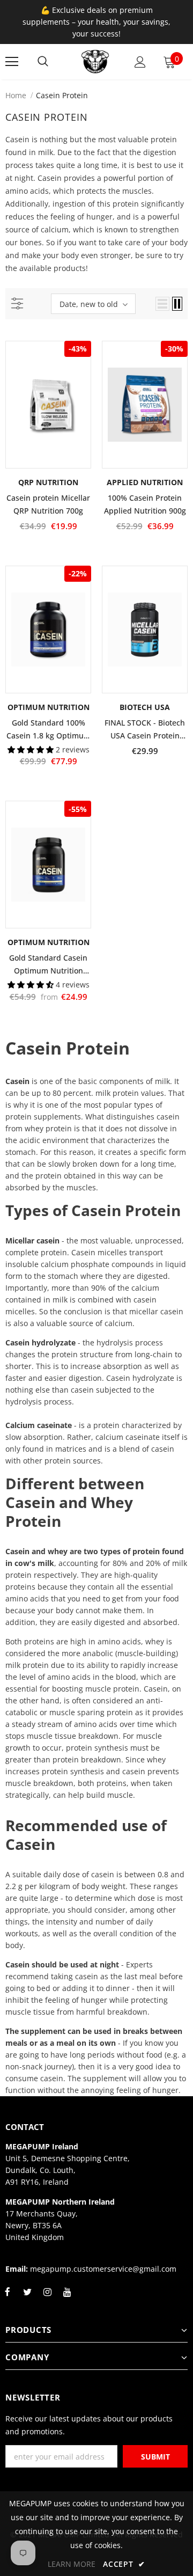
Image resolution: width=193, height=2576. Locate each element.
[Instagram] (47, 2298)
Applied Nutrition (145, 482)
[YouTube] (67, 2298)
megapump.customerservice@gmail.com (103, 2269)
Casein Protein (62, 95)
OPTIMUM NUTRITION (49, 707)
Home (16, 95)
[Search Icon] (43, 62)
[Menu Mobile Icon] (12, 62)
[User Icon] (140, 62)
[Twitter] (27, 2298)
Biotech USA (145, 707)
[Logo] (95, 62)
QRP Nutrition (48, 482)
